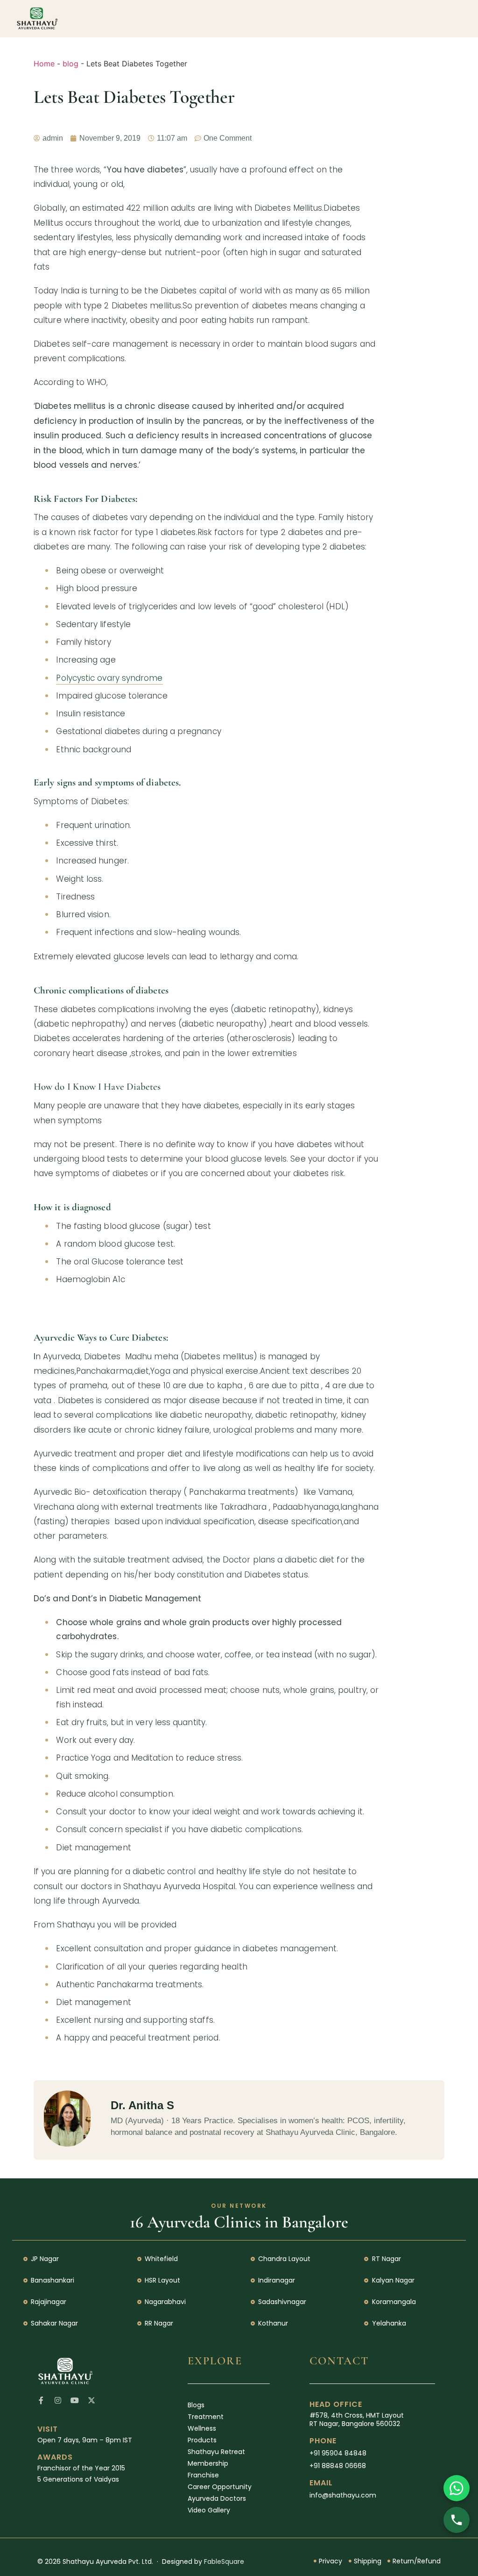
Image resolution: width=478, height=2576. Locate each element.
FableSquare (224, 2562)
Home (44, 64)
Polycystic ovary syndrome (109, 678)
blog (70, 64)
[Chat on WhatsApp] (457, 2488)
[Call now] (457, 2520)
